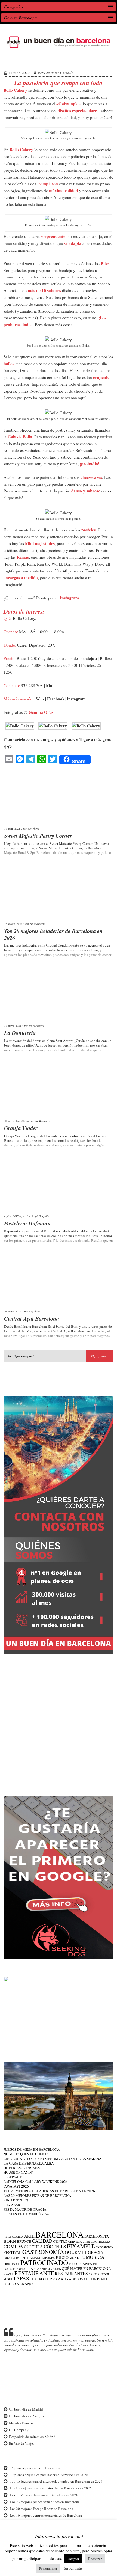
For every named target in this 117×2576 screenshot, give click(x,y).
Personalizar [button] (48, 2568)
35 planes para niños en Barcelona (35, 2468)
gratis (9, 2257)
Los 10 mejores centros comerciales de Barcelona (46, 2515)
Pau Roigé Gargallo (59, 73)
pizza (73, 2264)
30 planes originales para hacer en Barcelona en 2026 (49, 2475)
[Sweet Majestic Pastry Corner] (59, 797)
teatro (37, 2279)
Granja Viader (21, 1128)
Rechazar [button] (95, 2559)
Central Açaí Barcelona (32, 1318)
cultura (33, 2247)
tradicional (76, 2279)
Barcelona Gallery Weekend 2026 (36, 2182)
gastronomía (43, 2252)
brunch (24, 2241)
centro (60, 2241)
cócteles (55, 2246)
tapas (21, 2278)
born (10, 2241)
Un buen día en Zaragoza (27, 2416)
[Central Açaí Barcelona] (59, 1280)
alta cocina (13, 2236)
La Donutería (20, 1033)
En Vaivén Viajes (22, 2443)
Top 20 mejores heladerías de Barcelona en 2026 (53, 934)
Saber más (73, 2568)
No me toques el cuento (26, 2154)
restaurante (34, 2273)
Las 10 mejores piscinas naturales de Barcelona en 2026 (51, 2488)
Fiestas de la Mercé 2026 (26, 2214)
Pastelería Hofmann (27, 1223)
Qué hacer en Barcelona (86, 2269)
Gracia (96, 2252)
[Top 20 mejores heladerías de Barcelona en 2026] (59, 892)
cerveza (75, 2242)
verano (25, 2284)
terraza (54, 2279)
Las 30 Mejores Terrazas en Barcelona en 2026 (44, 2495)
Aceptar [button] (73, 2559)
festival (13, 2252)
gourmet (76, 2252)
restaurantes (71, 2273)
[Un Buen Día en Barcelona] (59, 48)
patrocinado (44, 2262)
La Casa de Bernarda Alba (29, 2163)
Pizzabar (12, 2205)
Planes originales (44, 2269)
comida (13, 2246)
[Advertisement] (59, 1721)
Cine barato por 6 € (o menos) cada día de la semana (53, 2159)
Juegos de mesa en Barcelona (32, 2149)
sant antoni (99, 2274)
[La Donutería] (59, 994)
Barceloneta (97, 2236)
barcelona (59, 2234)
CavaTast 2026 (16, 2186)
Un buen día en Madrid (26, 2409)
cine (86, 2241)
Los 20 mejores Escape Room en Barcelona (41, 2509)
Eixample (81, 2246)
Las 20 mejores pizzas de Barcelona (37, 2195)
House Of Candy (18, 2172)
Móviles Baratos (21, 2423)
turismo (98, 2279)
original (12, 2264)
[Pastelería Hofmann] (59, 1185)
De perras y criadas (22, 2168)
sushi (8, 2279)
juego (62, 2257)
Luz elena (33, 828)
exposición (104, 2247)
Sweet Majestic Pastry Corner (38, 836)
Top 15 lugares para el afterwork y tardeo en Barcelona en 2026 (56, 2481)
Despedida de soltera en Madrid (32, 2437)
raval (9, 2274)
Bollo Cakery (21, 59)
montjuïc (77, 2258)
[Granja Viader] (59, 1090)
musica (95, 2257)
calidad (42, 2241)
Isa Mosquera (38, 924)
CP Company (19, 2430)
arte (29, 2236)
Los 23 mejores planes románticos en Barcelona (45, 2502)
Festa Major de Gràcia (25, 2209)
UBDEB (10, 2284)
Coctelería (100, 2241)
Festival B (13, 2177)
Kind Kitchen (16, 2200)
